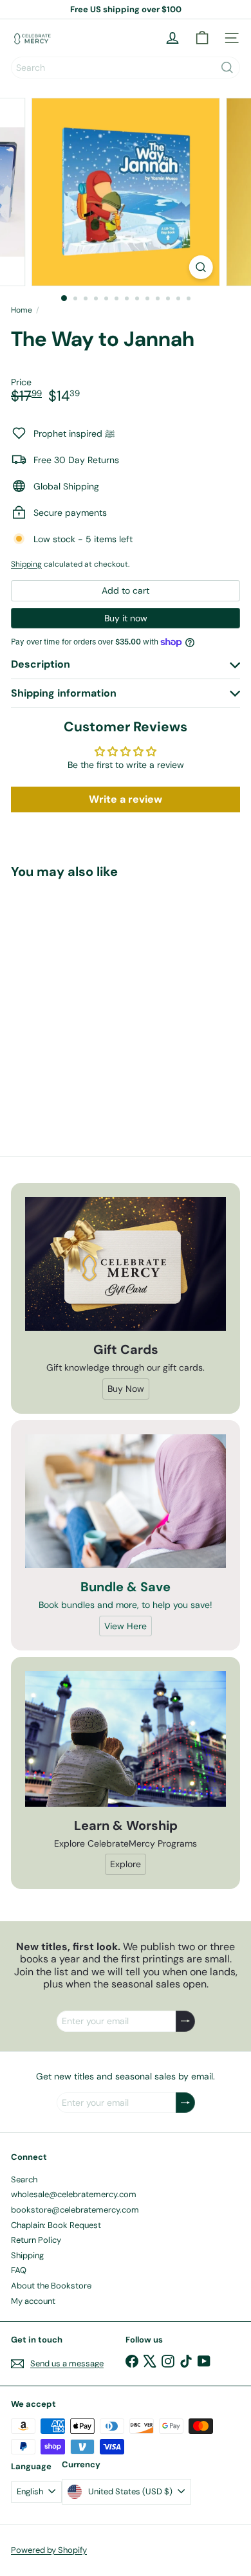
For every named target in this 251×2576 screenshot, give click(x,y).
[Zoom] (200, 267)
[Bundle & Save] (126, 1501)
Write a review (126, 799)
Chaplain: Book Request (56, 2225)
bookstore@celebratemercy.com (75, 2210)
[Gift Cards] (126, 1264)
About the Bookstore (51, 2286)
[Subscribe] (185, 2021)
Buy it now (126, 618)
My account (33, 2301)
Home (22, 310)
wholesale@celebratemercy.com (74, 2194)
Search (24, 2179)
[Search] (227, 68)
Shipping (26, 564)
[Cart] (202, 38)
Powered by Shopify (49, 2550)
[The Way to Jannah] (91, 997)
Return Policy (36, 2240)
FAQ (19, 2270)
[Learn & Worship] (126, 1739)
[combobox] (126, 68)
